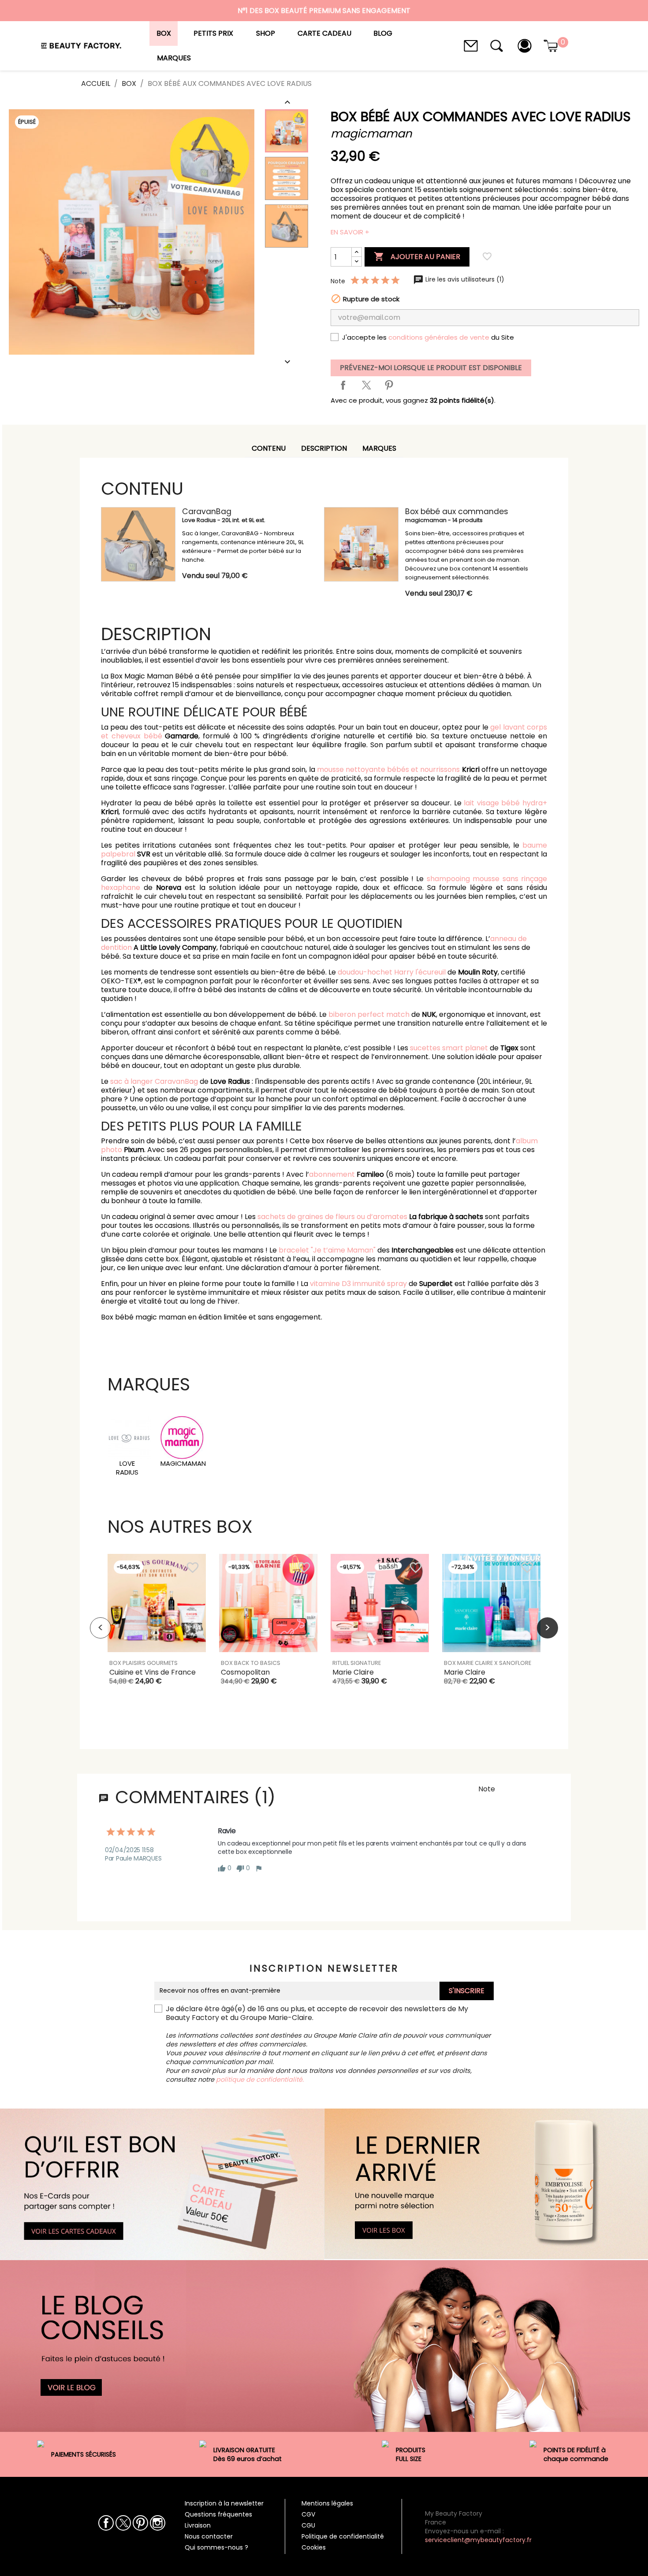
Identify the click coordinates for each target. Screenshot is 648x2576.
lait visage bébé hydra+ (505, 803)
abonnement (332, 1174)
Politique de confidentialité (343, 2536)
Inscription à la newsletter (224, 2503)
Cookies (314, 2547)
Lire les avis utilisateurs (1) (464, 279)
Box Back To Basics (251, 1663)
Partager (343, 385)
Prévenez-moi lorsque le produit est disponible (431, 368)
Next (547, 1628)
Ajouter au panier (417, 256)
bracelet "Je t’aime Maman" (328, 1250)
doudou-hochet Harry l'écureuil (392, 972)
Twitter (123, 2523)
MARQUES (379, 448)
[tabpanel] (157, 1628)
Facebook (106, 2523)
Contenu (269, 448)
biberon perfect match (369, 1014)
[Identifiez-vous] (525, 45)
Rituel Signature (357, 1663)
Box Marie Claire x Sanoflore (488, 1663)
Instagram (158, 2523)
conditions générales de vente (439, 337)
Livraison (198, 2525)
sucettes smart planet (449, 1048)
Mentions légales (327, 2503)
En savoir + (350, 232)
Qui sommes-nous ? (216, 2547)
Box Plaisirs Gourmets (143, 1663)
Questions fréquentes (218, 2514)
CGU (308, 2525)
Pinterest (389, 385)
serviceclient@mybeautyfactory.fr (478, 2540)
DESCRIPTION (324, 448)
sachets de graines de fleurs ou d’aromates (332, 1217)
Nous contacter (209, 2536)
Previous (101, 1628)
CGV (308, 2514)
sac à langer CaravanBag (154, 1081)
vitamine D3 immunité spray (358, 1284)
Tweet (366, 385)
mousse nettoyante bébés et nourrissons (389, 769)
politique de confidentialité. (260, 2079)
